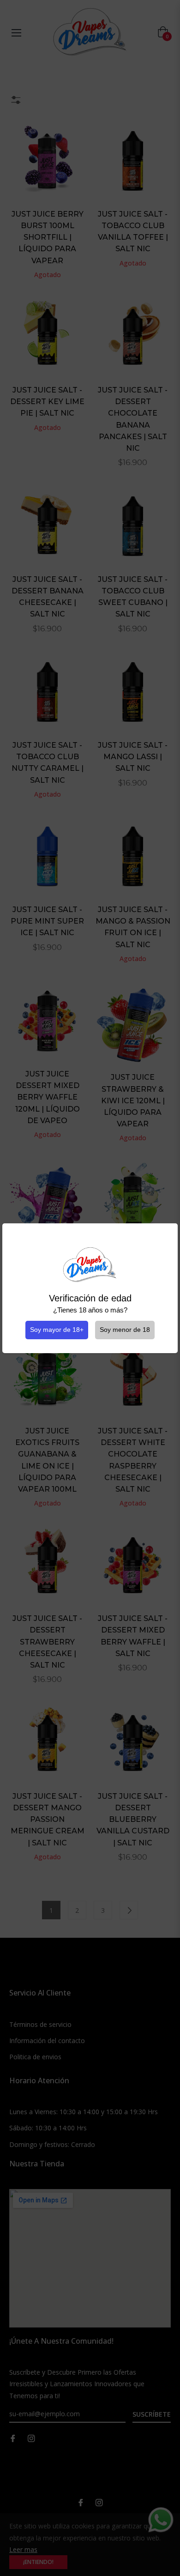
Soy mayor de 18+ (57, 1330)
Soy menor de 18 (125, 1330)
